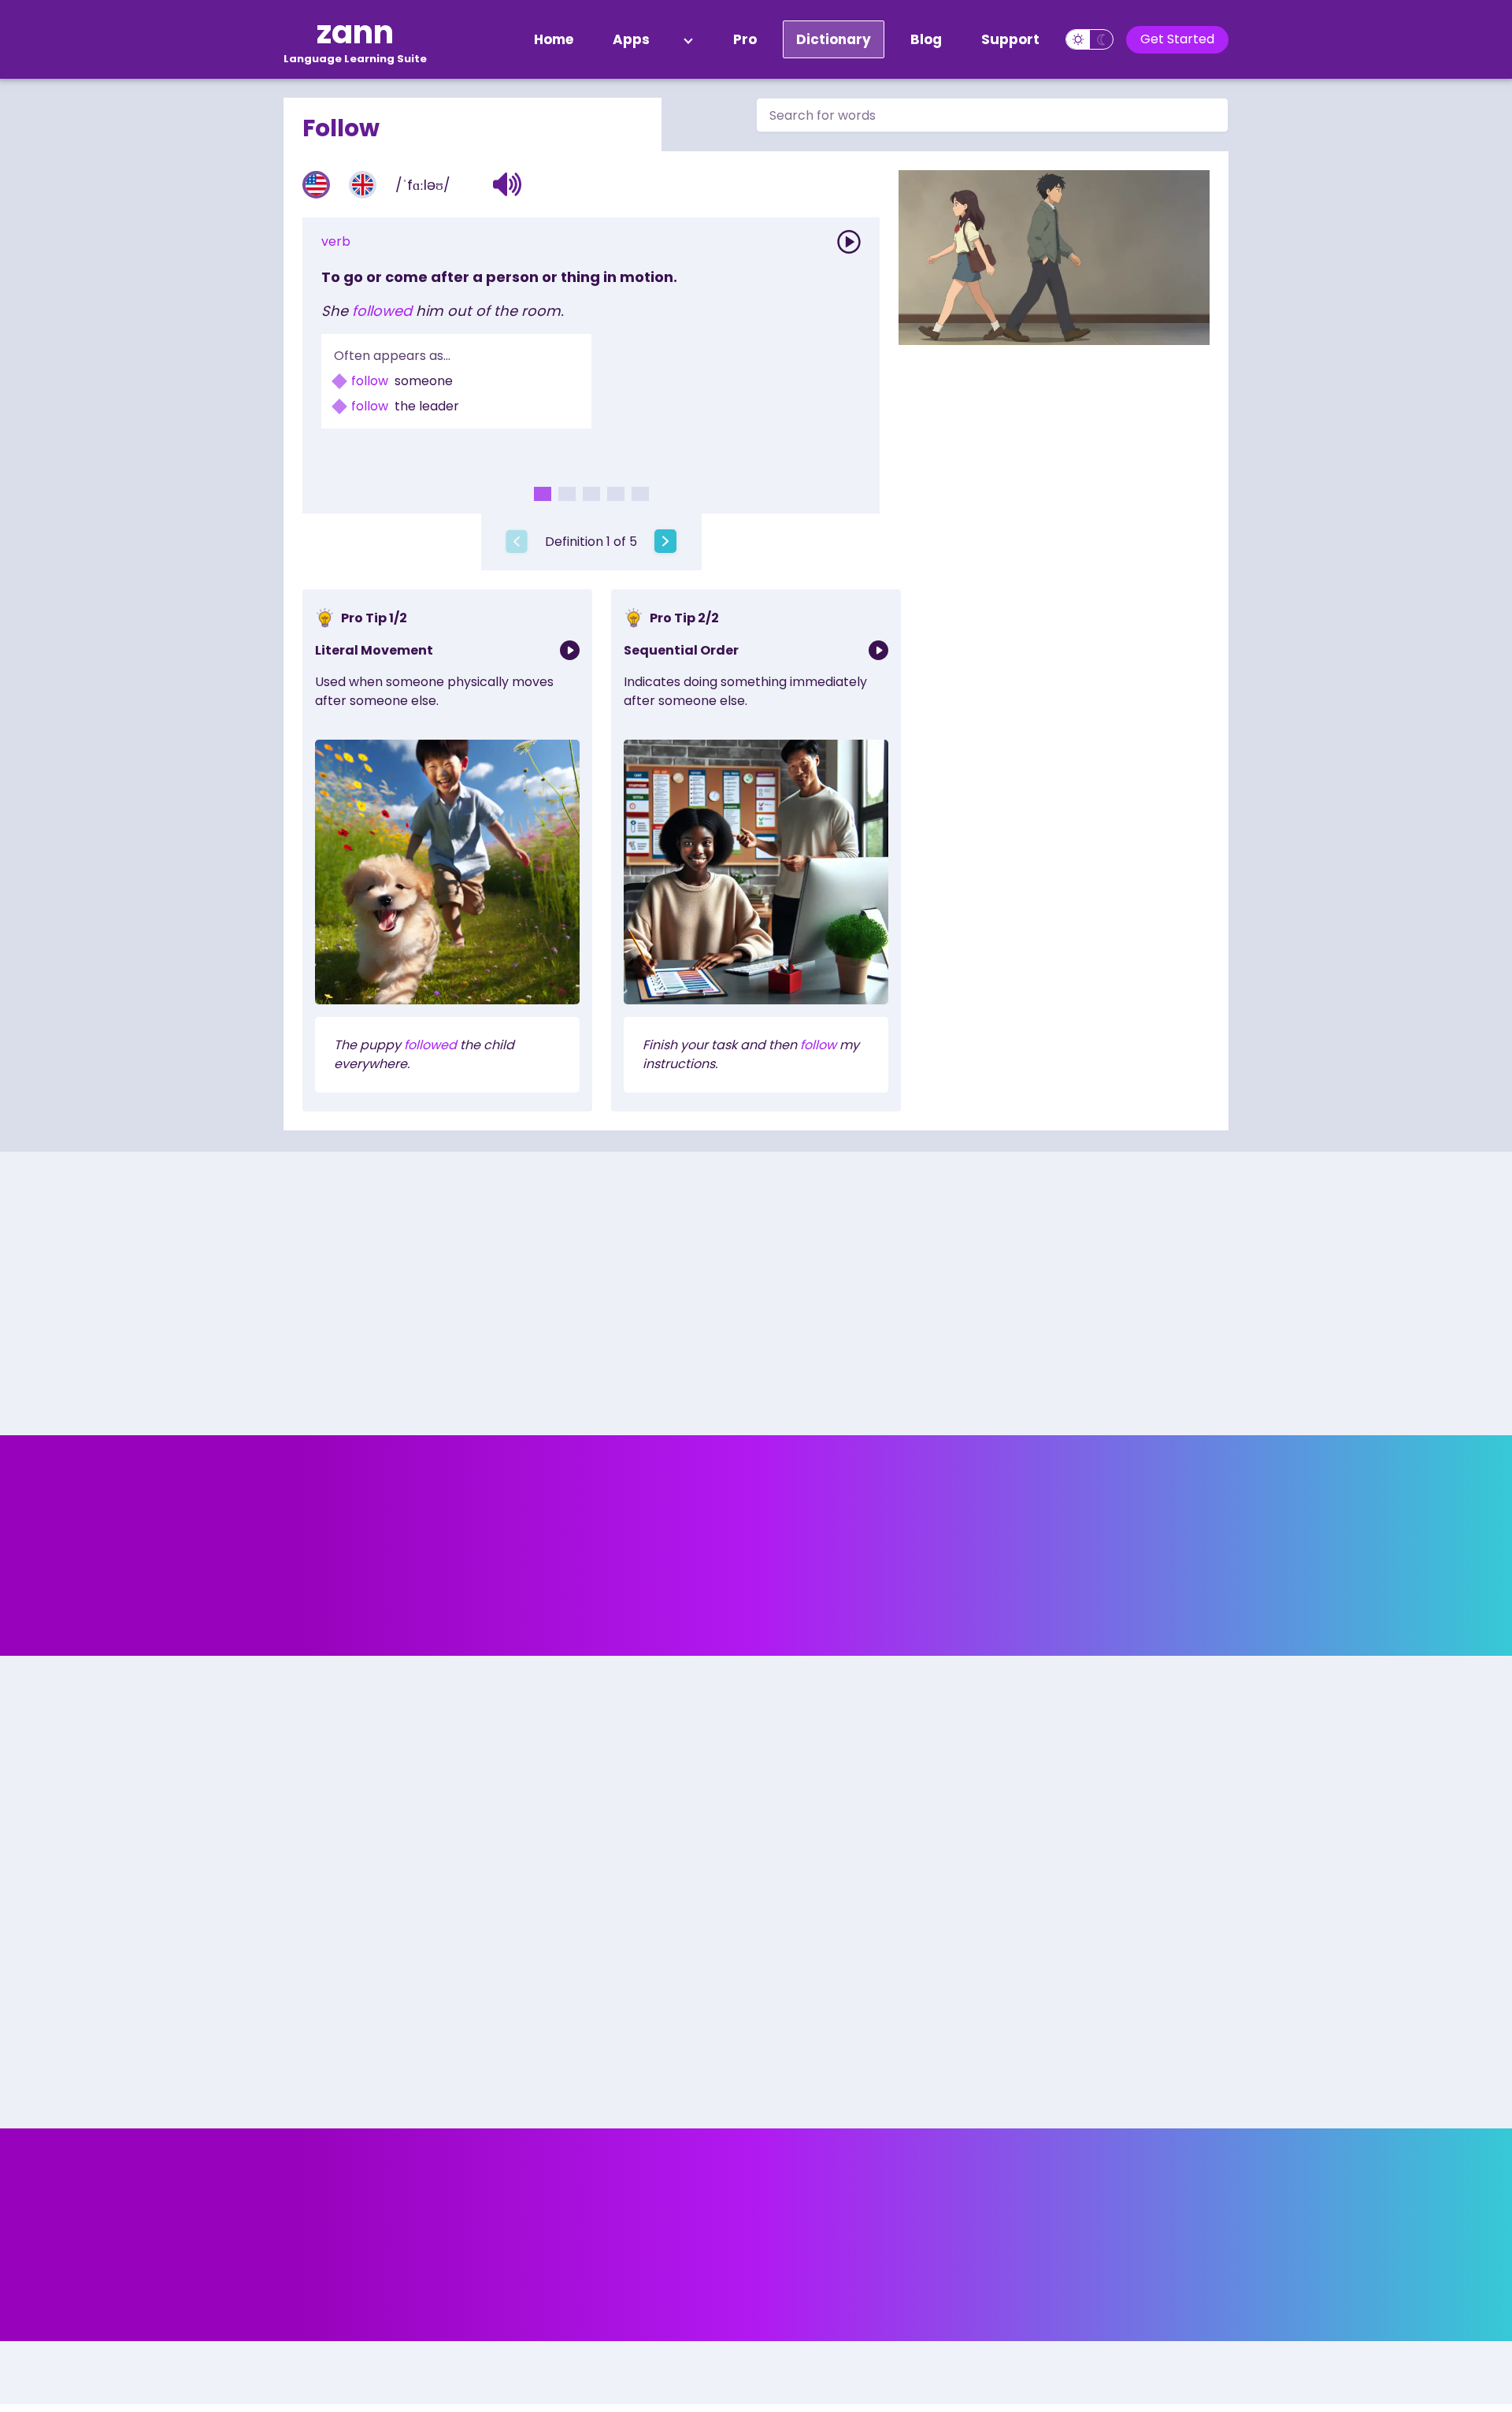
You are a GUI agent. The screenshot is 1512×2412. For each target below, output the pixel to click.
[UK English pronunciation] (363, 185)
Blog (926, 39)
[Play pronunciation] (849, 242)
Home (554, 39)
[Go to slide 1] (543, 494)
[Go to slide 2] (567, 494)
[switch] (1090, 39)
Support (1010, 39)
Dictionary (834, 39)
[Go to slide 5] (640, 494)
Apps (631, 39)
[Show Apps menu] (688, 39)
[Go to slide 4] (616, 494)
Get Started (1177, 39)
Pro (745, 39)
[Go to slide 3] (591, 494)
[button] (508, 184)
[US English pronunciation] (316, 185)
